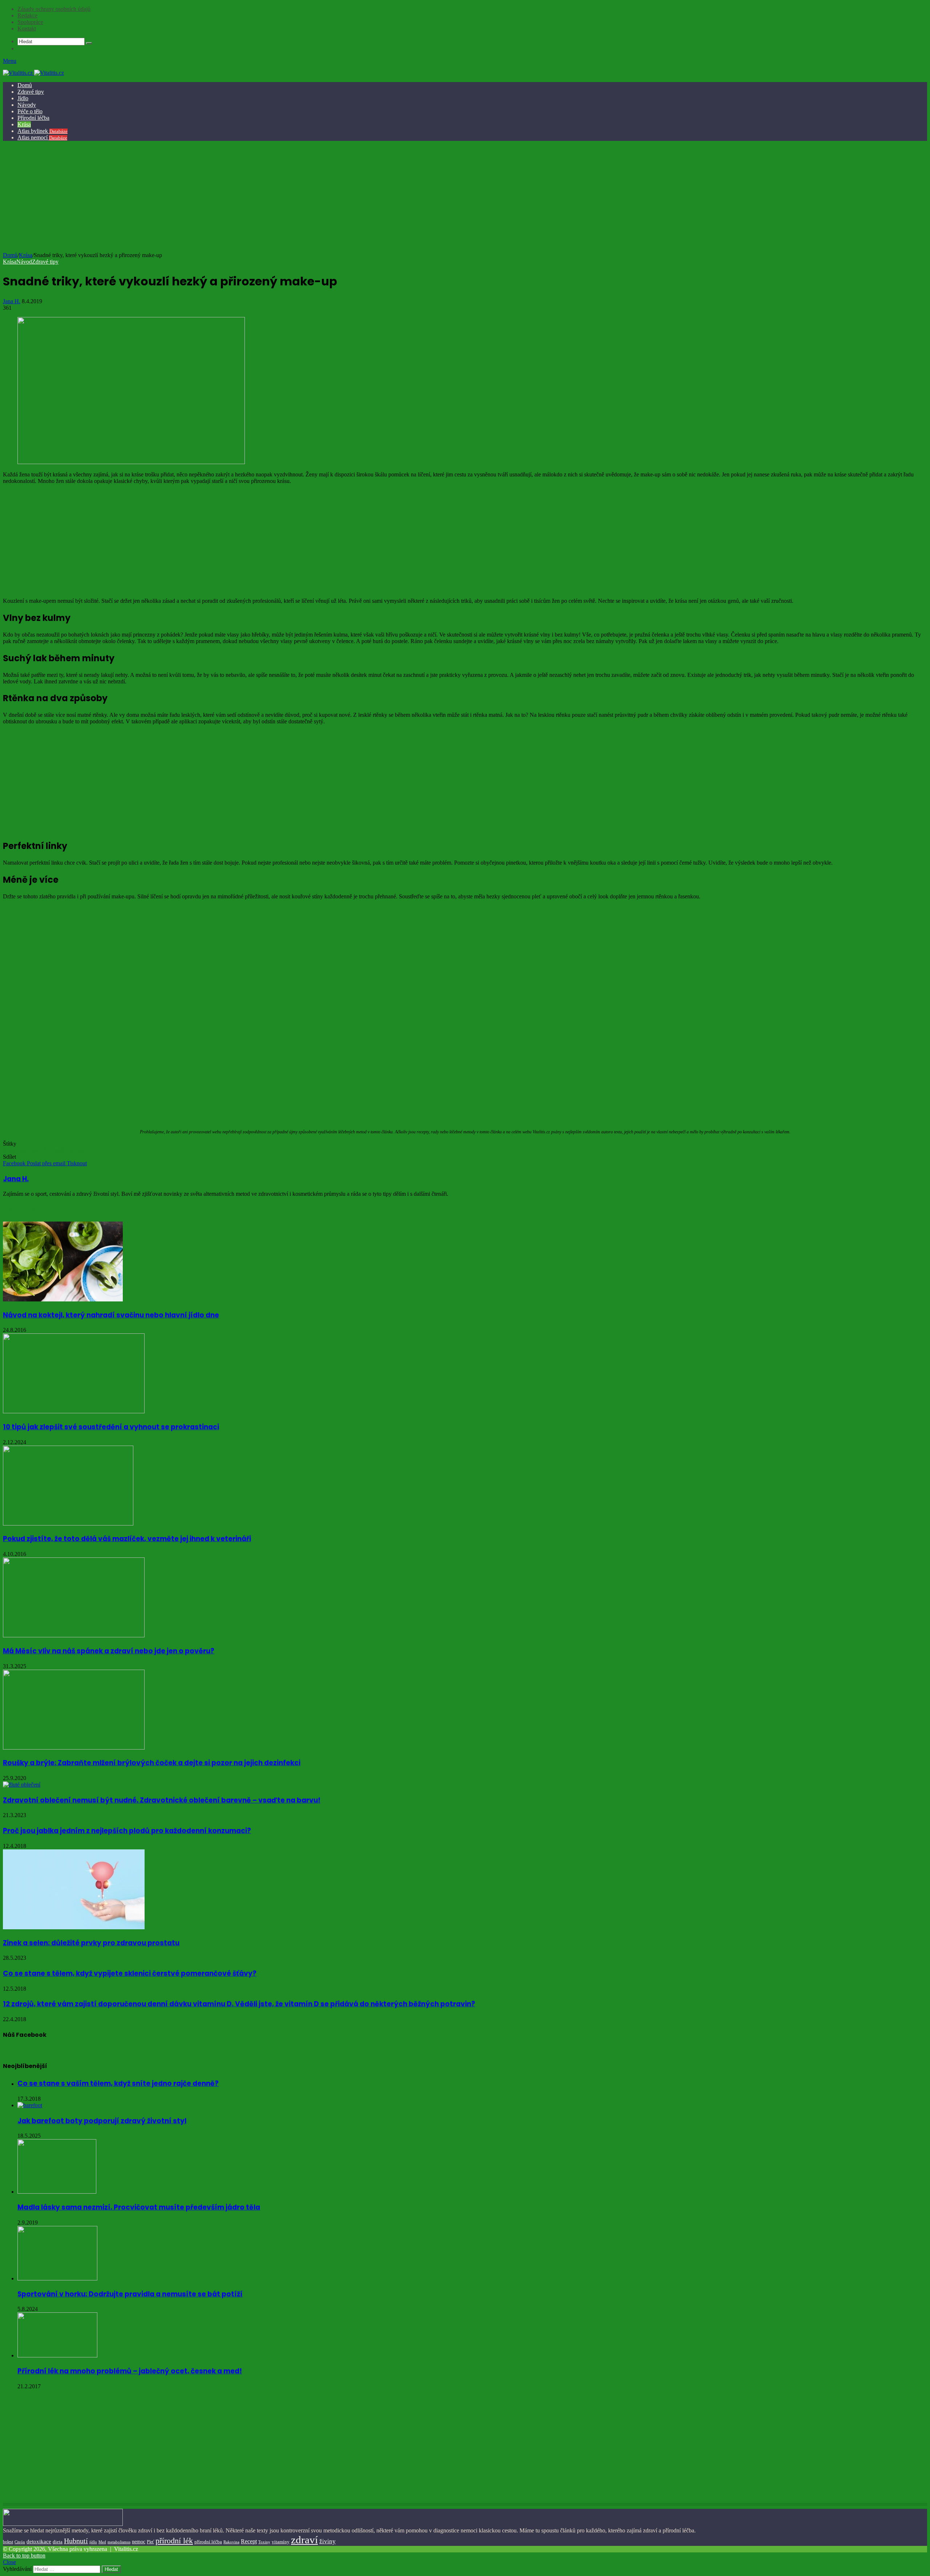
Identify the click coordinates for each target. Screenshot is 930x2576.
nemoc (139, 2542)
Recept (249, 2541)
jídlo (93, 2542)
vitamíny (281, 2542)
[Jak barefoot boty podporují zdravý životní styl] (30, 2105)
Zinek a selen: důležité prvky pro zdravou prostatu (91, 1943)
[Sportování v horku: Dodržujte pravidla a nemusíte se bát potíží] (57, 2278)
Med (102, 2542)
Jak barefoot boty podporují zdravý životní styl (102, 2121)
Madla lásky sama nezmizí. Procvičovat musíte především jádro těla (139, 2207)
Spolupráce (30, 22)
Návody (27, 105)
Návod (24, 262)
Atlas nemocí (42, 137)
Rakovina (231, 2542)
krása (34, 1150)
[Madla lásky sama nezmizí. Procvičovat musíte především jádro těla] (57, 2192)
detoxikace (39, 2542)
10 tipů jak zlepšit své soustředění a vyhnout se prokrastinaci (111, 1427)
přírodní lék (174, 2541)
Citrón (20, 2542)
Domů (25, 85)
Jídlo (23, 98)
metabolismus (119, 2542)
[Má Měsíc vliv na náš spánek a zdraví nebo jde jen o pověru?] (74, 1635)
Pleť (150, 2542)
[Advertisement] (464, 198)
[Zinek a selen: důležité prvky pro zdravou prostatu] (74, 1927)
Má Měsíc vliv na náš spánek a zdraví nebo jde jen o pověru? (109, 1651)
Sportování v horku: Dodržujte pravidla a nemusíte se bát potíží (130, 2294)
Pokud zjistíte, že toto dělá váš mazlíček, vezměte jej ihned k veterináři (127, 1539)
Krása (24, 124)
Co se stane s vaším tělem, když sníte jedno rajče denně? (118, 2083)
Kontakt (27, 29)
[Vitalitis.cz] (33, 73)
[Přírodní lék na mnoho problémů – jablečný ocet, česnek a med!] (57, 2355)
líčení (47, 1150)
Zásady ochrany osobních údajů (54, 9)
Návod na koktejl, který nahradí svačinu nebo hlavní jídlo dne (111, 1315)
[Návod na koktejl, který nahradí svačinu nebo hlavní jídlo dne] (63, 1299)
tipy (81, 1150)
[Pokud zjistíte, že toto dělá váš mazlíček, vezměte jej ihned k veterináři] (68, 1523)
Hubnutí (76, 2541)
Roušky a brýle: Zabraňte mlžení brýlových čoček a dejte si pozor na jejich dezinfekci (152, 1763)
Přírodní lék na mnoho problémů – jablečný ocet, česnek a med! (130, 2371)
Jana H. (12, 301)
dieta (58, 2542)
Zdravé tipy (31, 92)
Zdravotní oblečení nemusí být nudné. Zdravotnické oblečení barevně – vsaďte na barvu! (162, 1800)
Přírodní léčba (33, 118)
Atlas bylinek (43, 131)
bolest (8, 2542)
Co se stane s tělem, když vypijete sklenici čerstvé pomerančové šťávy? (130, 1973)
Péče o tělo (30, 111)
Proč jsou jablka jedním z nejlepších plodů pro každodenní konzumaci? (127, 1831)
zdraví (304, 2540)
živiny (327, 2541)
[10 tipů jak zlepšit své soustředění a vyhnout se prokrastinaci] (74, 1411)
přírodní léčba (208, 2542)
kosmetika (15, 1150)
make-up (65, 1150)
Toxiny (264, 2542)
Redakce (27, 15)
